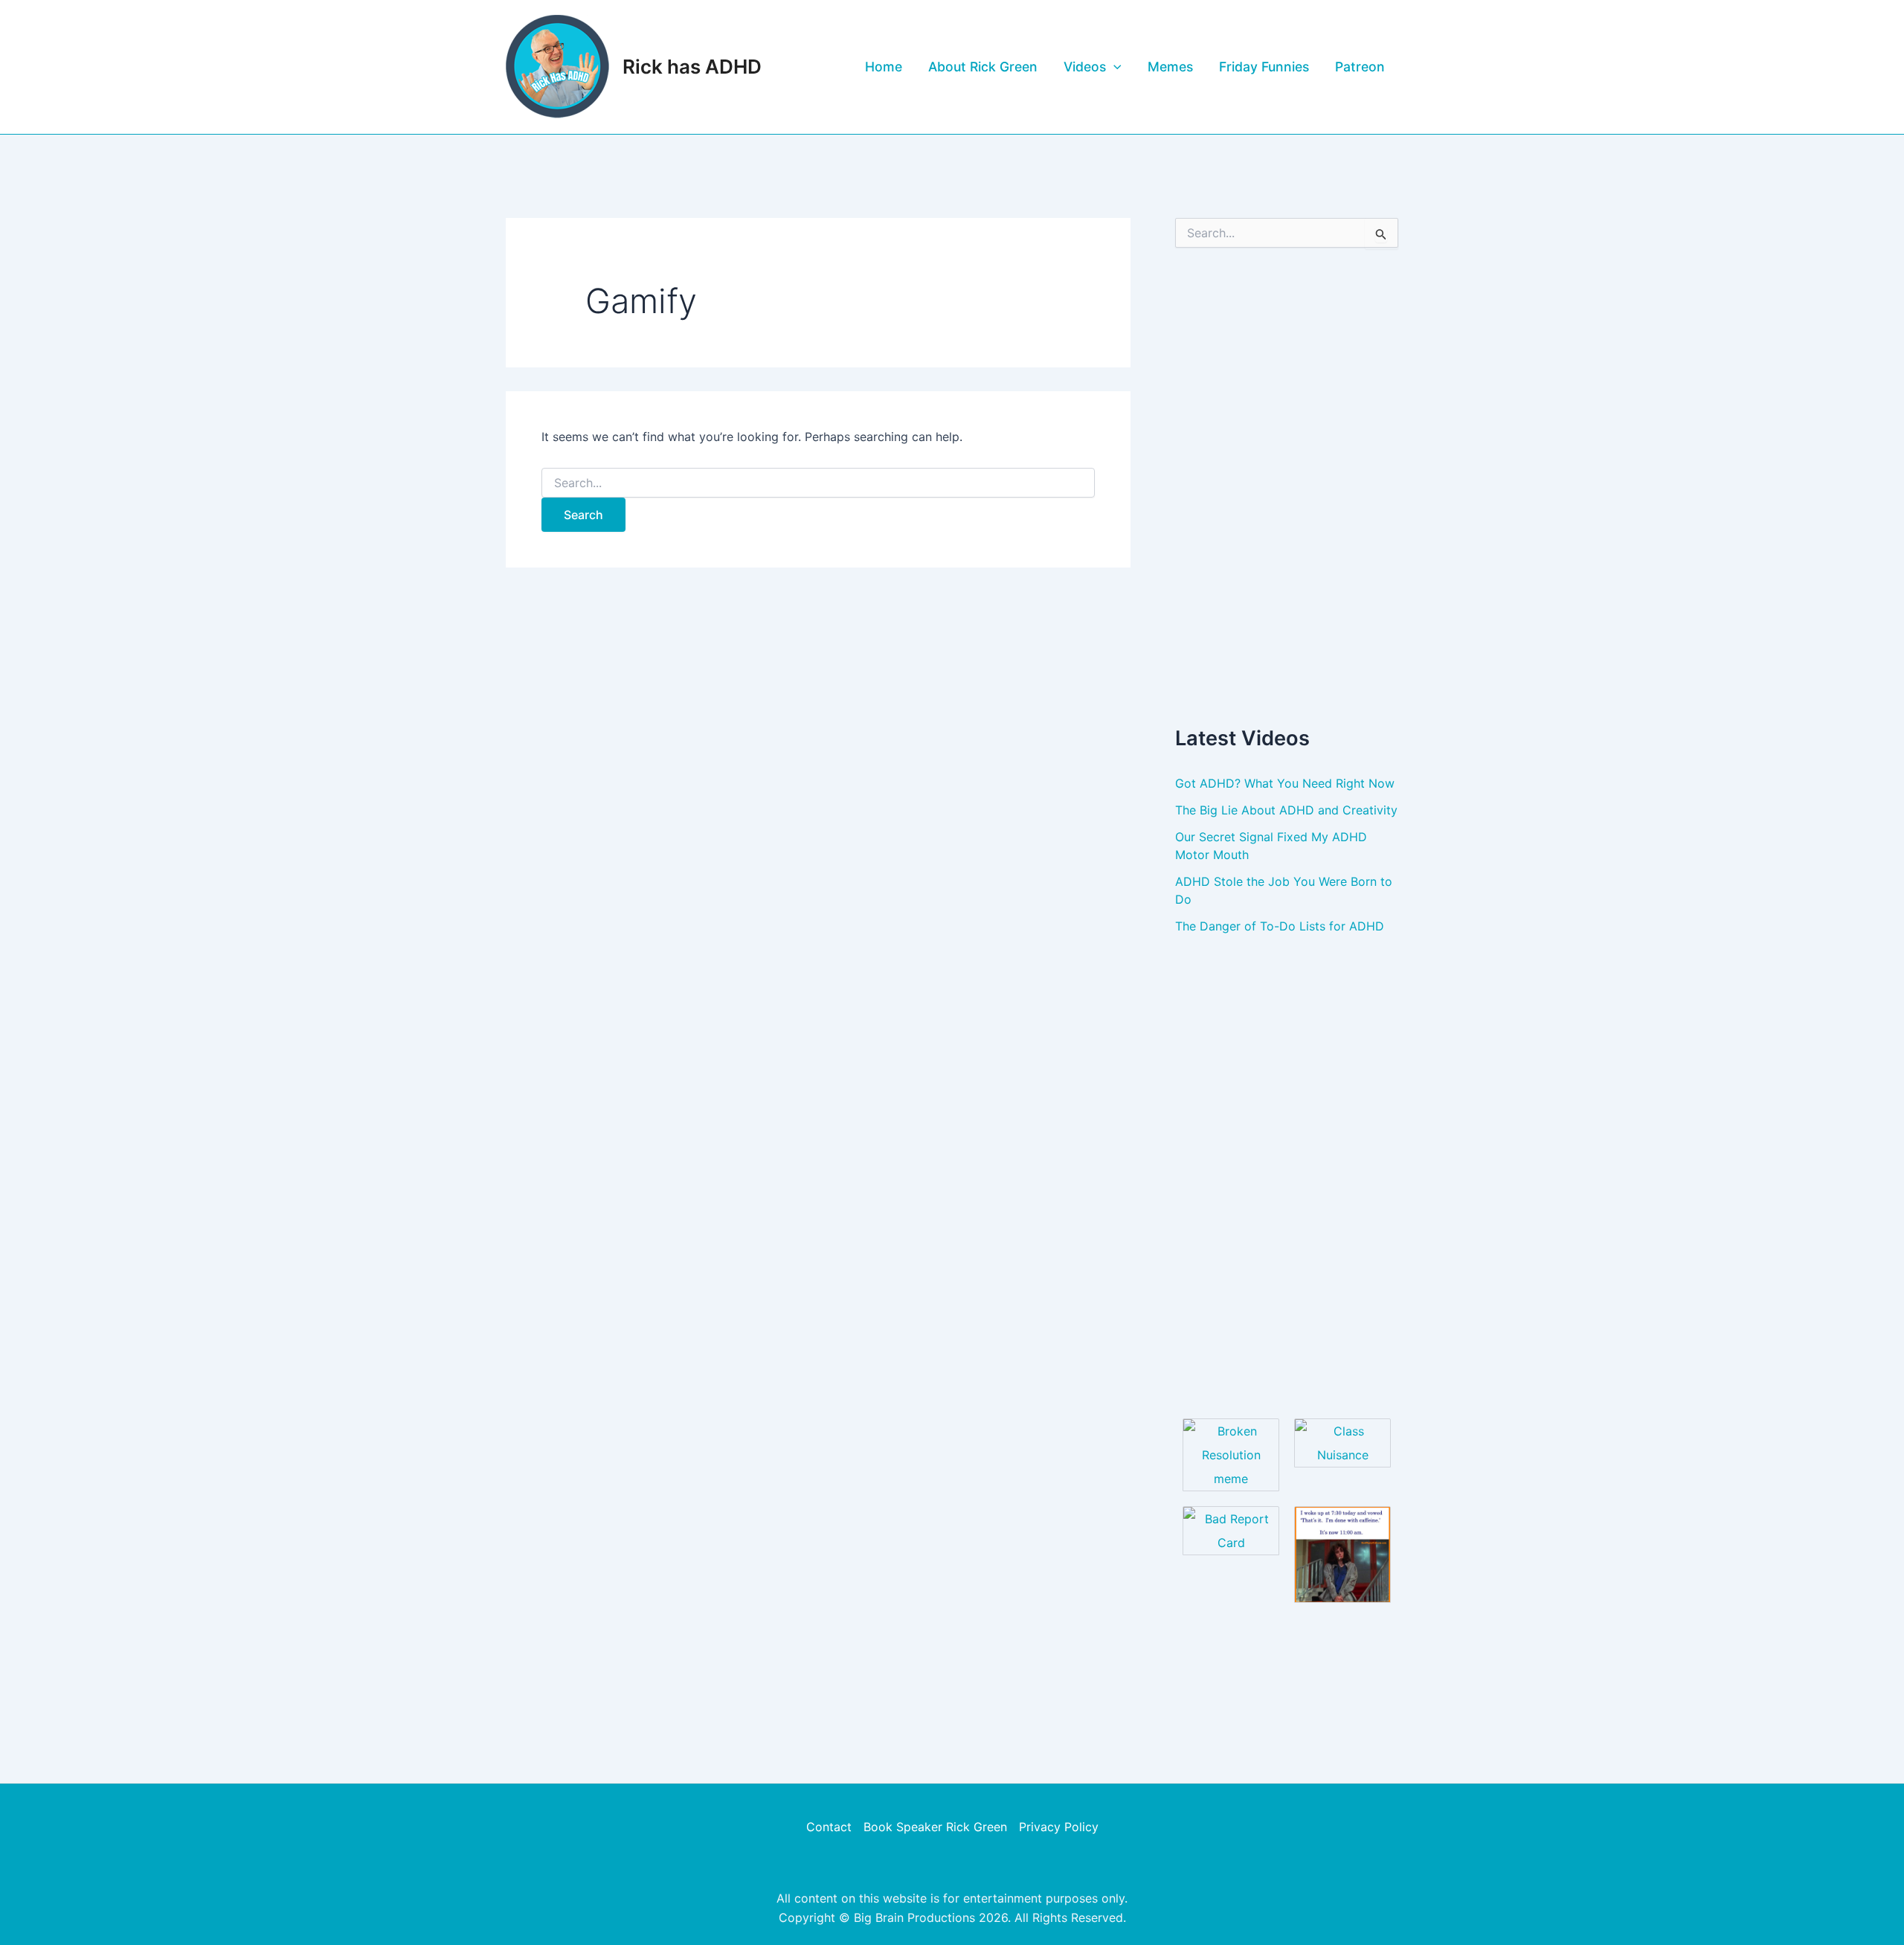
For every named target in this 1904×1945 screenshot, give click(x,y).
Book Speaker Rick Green (935, 1827)
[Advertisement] (1287, 486)
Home (884, 67)
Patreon (1360, 67)
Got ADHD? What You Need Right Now (1285, 783)
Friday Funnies (1264, 67)
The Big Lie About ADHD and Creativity (1286, 810)
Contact (829, 1827)
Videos (1085, 67)
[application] (1114, 67)
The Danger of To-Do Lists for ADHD (1280, 926)
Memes (1170, 67)
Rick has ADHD (692, 67)
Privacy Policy (1059, 1827)
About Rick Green (983, 67)
